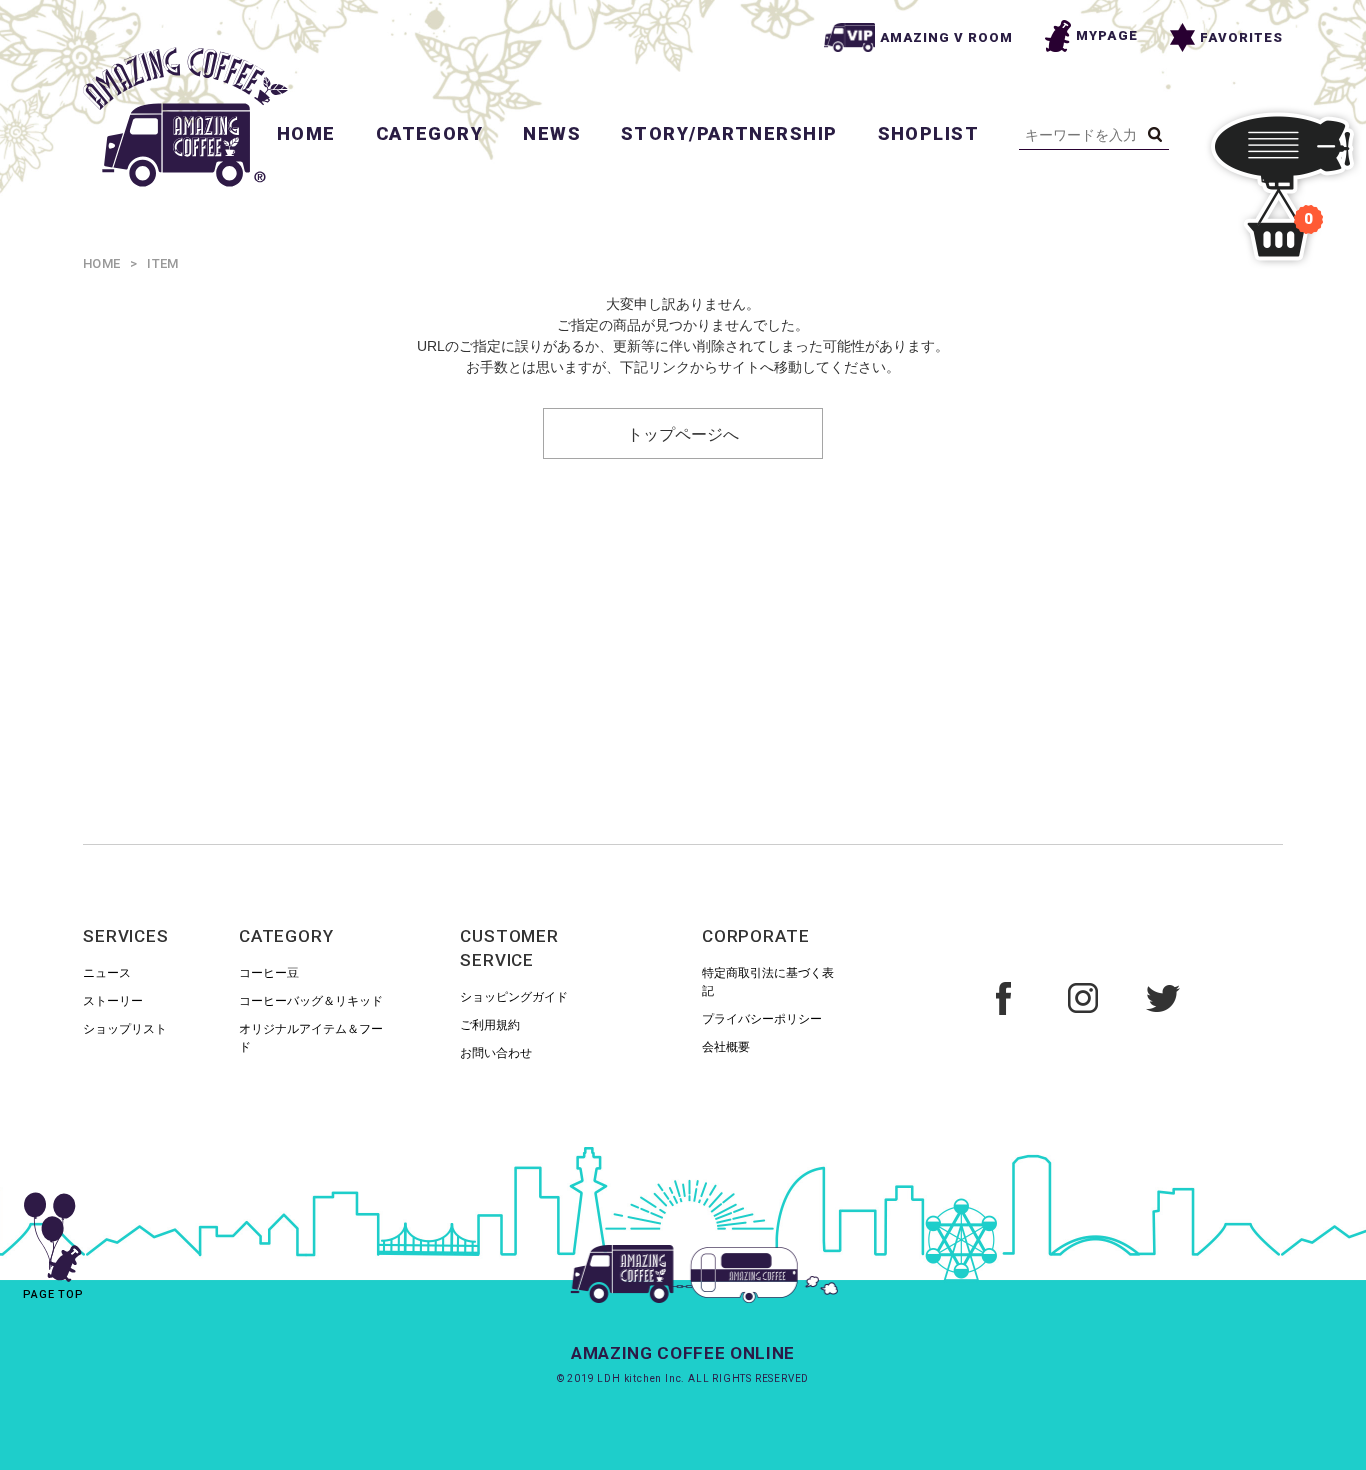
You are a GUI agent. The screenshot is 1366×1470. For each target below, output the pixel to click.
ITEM (162, 263)
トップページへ (683, 433)
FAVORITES (1241, 37)
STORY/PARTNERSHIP (729, 133)
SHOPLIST (929, 133)
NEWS (552, 133)
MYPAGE (1106, 35)
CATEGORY (430, 133)
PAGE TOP (53, 1294)
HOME (306, 133)
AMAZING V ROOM (947, 37)
